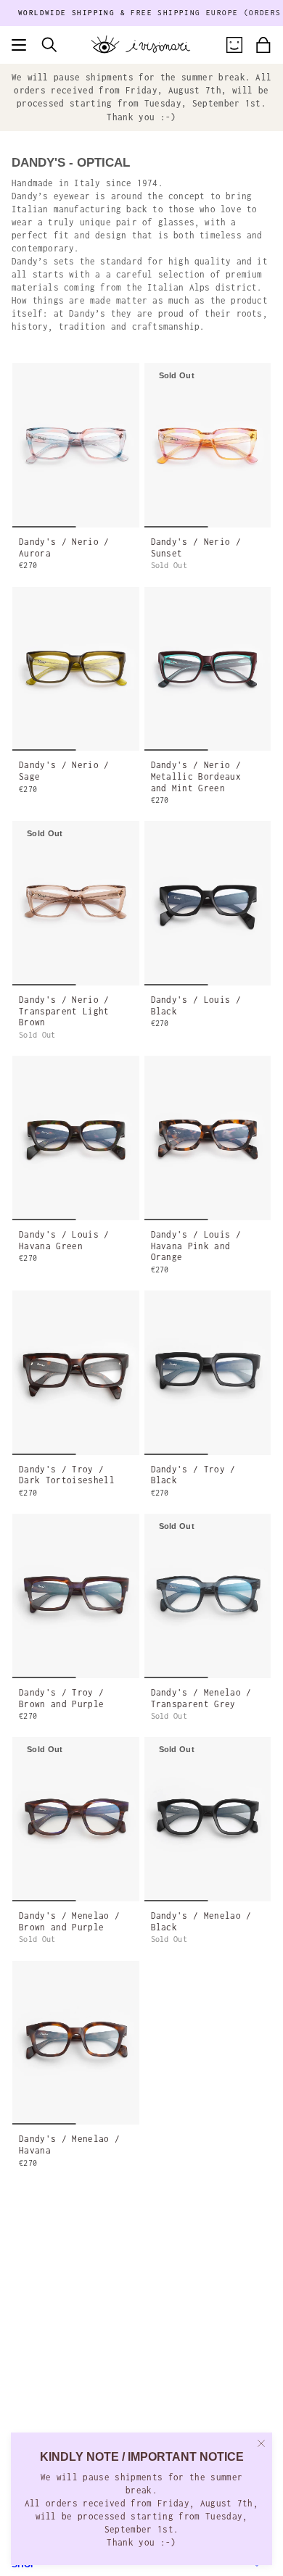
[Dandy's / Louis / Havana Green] (76, 1138)
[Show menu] (19, 45)
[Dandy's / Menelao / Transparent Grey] (208, 1596)
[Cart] (263, 45)
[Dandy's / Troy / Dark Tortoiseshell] (76, 1373)
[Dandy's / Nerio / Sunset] (208, 445)
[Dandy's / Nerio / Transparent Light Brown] (76, 903)
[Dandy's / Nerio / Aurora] (76, 445)
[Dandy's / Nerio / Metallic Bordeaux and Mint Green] (208, 669)
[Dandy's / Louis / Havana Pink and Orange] (208, 1138)
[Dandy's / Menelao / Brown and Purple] (76, 1819)
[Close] (261, 2443)
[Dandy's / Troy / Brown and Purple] (76, 1596)
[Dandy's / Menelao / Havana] (76, 2043)
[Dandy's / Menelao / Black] (208, 1819)
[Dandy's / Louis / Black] (208, 903)
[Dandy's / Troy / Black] (208, 1373)
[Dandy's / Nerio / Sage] (76, 669)
